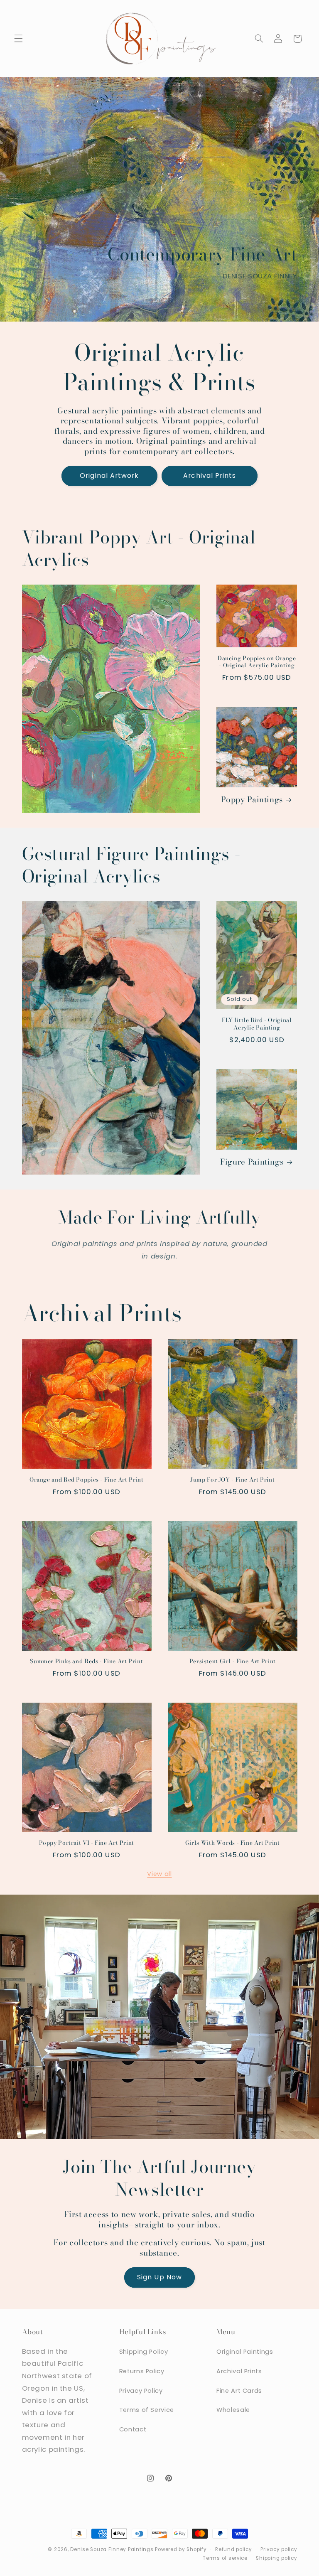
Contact (133, 2429)
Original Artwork (109, 476)
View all (159, 1874)
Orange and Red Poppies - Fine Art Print (87, 1480)
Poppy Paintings (252, 800)
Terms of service (225, 2558)
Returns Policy (142, 2371)
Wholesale (233, 2410)
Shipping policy (276, 2558)
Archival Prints (210, 476)
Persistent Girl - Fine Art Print (233, 1662)
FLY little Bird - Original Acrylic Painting (257, 1024)
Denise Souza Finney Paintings (112, 2549)
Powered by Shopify (181, 2549)
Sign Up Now (159, 2277)
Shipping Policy (144, 2352)
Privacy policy (279, 2549)
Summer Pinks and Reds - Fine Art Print (86, 1662)
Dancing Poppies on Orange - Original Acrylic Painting (257, 662)
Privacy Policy (141, 2391)
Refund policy (234, 2549)
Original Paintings (245, 2352)
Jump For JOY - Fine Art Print (232, 1480)
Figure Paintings (252, 1162)
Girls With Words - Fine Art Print (233, 1843)
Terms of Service (147, 2410)
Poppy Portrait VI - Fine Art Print (87, 1843)
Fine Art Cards (239, 2391)
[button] (18, 39)
